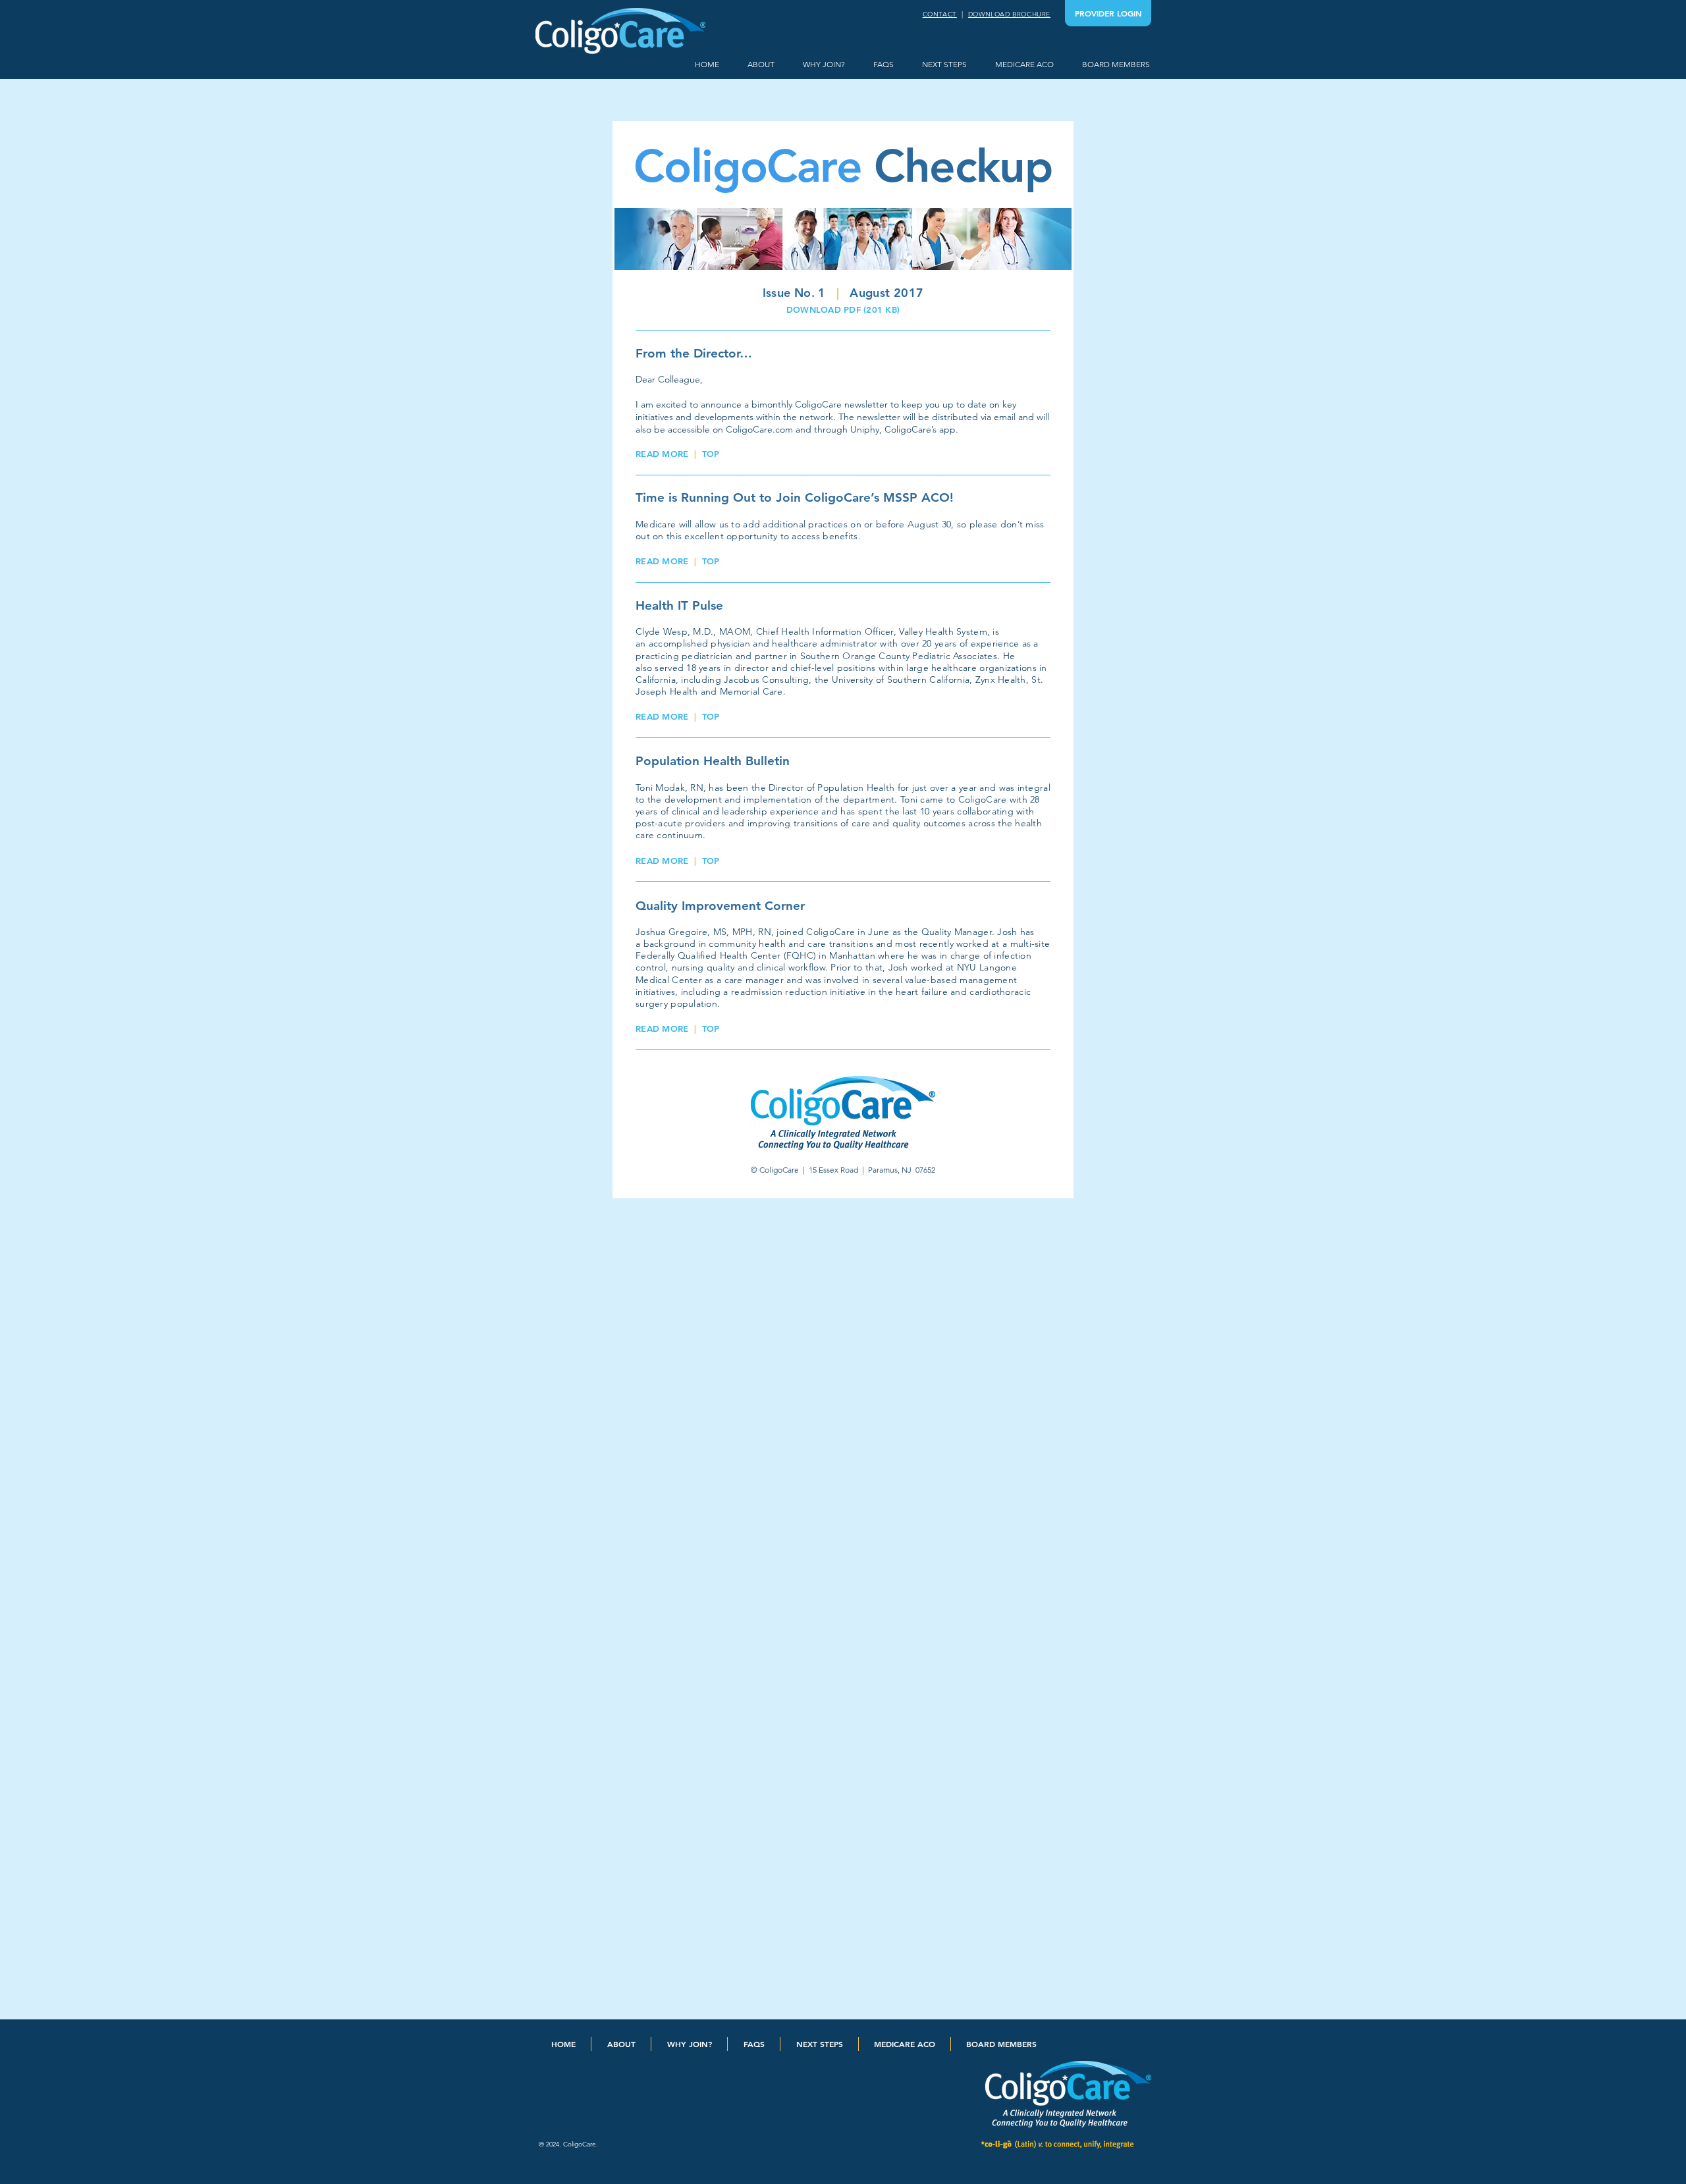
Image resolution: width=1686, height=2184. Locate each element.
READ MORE (662, 454)
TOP (711, 454)
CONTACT (940, 14)
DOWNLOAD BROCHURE (1009, 14)
